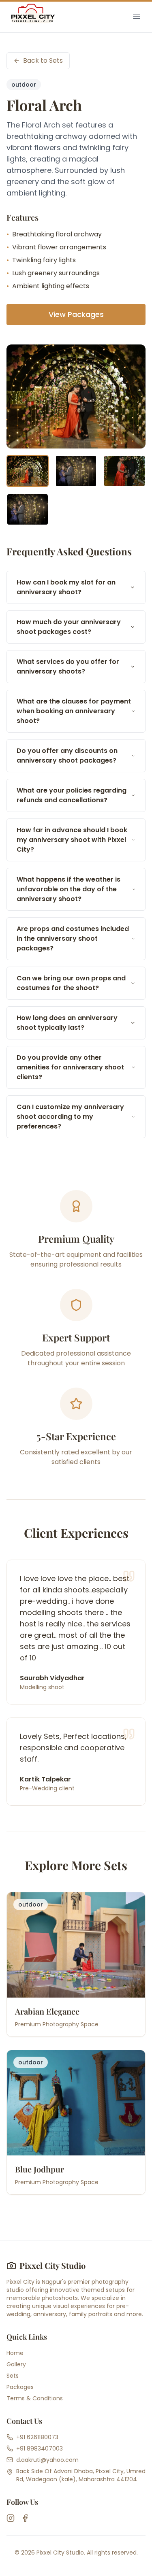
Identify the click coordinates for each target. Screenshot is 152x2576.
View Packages (76, 314)
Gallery (16, 2364)
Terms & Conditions (35, 2398)
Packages (20, 2387)
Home (15, 2353)
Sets (13, 2376)
